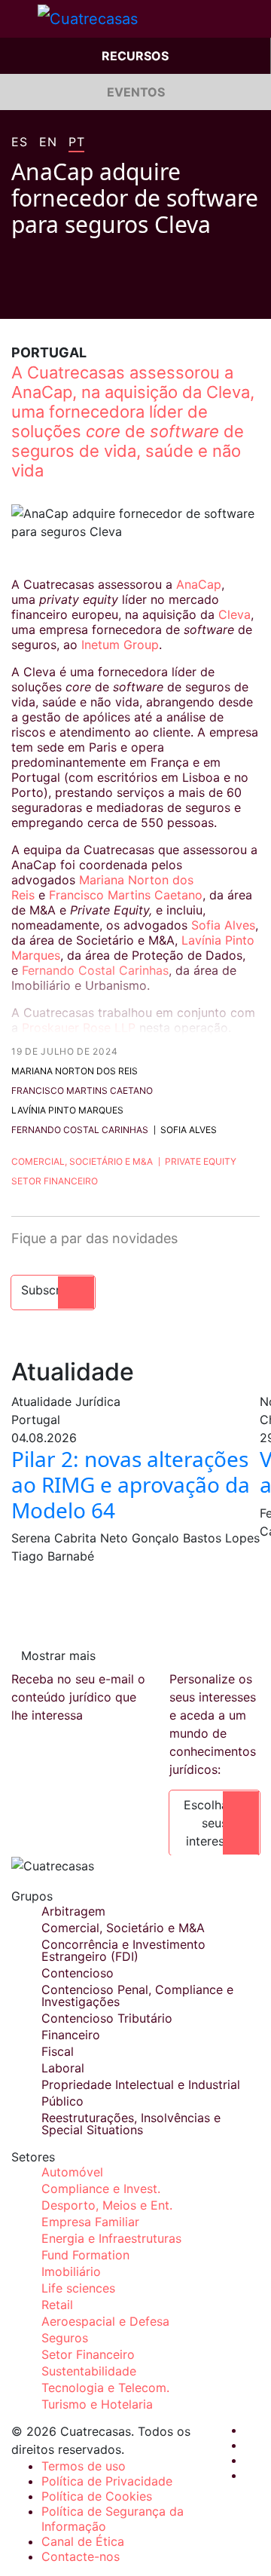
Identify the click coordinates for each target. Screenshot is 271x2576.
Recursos (135, 56)
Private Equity (201, 1161)
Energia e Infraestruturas (111, 2238)
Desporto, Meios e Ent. (107, 2205)
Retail (57, 2305)
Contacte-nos (81, 2556)
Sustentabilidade (89, 2371)
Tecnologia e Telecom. (105, 2388)
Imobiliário (71, 2271)
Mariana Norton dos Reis (75, 1071)
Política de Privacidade (107, 2481)
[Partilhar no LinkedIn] (75, 296)
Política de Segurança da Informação (113, 2519)
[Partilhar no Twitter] (46, 296)
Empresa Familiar (90, 2222)
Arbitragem (73, 1911)
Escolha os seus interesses (215, 1823)
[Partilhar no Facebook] (17, 296)
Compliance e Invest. (101, 2189)
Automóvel (72, 2172)
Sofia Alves (223, 925)
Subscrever (53, 1290)
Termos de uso (84, 2466)
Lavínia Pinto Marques (67, 1110)
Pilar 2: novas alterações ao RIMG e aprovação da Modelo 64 (131, 1484)
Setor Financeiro (55, 1181)
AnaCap (199, 584)
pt (76, 142)
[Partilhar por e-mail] (103, 296)
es (19, 142)
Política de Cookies (97, 2496)
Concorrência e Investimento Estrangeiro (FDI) (123, 1950)
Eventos (136, 92)
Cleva (234, 614)
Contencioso (78, 1973)
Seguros (65, 2338)
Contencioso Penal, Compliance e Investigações (137, 1996)
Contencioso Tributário (107, 2018)
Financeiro (71, 2035)
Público (62, 2101)
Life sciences (78, 2288)
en (48, 142)
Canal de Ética (83, 2541)
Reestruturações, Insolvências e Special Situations (131, 2124)
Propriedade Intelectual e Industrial (141, 2084)
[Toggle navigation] (19, 19)
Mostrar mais (58, 1656)
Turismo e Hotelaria (97, 2404)
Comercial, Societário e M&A (82, 1161)
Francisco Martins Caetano (126, 895)
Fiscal (58, 2051)
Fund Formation (85, 2255)
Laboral (63, 2068)
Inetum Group (120, 645)
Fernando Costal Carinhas (95, 970)
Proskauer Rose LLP (79, 1028)
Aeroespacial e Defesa (105, 2321)
